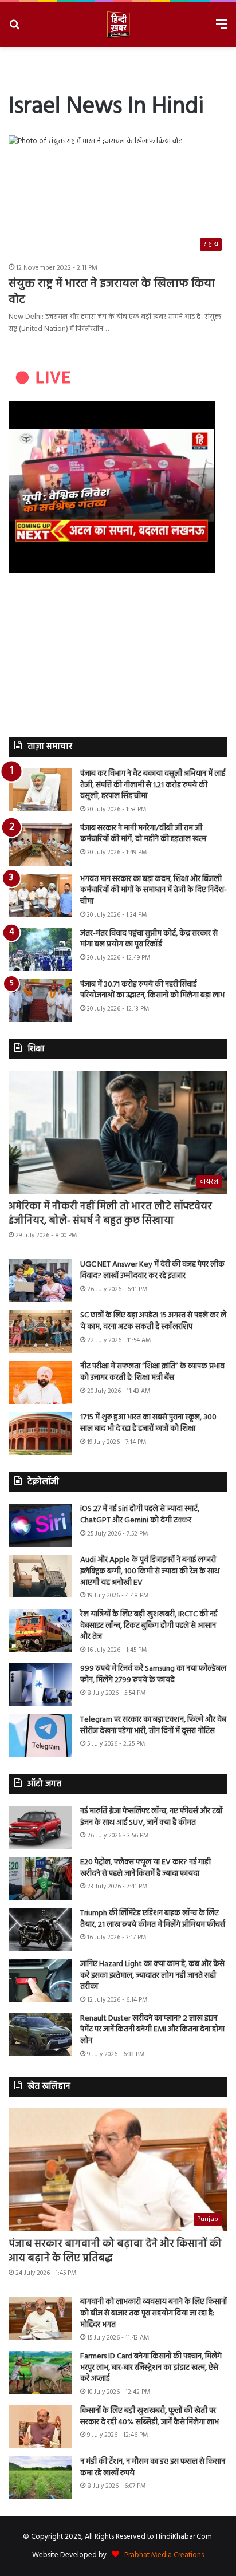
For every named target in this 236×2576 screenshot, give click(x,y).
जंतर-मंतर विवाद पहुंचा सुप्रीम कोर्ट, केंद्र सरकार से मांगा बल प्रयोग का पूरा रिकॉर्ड (149, 939)
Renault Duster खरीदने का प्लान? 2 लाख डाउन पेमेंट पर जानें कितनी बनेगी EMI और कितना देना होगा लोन (152, 2030)
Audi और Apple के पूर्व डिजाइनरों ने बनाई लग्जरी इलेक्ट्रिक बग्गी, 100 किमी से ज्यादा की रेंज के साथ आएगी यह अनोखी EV (150, 1571)
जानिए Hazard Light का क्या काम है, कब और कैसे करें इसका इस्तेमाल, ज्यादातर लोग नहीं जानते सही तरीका (152, 1975)
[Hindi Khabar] (118, 24)
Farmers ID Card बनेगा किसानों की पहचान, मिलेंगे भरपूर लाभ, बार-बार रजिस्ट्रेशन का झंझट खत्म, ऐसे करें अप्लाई (151, 2368)
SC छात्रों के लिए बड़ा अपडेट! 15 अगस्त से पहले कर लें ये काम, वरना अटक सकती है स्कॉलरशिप (153, 1321)
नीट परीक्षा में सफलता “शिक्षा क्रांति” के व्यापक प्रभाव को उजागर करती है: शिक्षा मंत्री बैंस (152, 1372)
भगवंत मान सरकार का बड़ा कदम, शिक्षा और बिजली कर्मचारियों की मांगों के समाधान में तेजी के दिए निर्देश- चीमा (154, 890)
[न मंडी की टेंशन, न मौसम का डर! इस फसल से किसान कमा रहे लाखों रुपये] (40, 2478)
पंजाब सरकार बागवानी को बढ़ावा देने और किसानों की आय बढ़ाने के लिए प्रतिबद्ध (115, 2251)
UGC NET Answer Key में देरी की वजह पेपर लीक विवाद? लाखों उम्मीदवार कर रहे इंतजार (152, 1270)
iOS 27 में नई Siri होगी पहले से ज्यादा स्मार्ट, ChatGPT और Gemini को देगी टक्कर (140, 1515)
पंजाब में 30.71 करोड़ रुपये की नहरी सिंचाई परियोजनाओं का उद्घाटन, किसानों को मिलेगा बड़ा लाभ (152, 990)
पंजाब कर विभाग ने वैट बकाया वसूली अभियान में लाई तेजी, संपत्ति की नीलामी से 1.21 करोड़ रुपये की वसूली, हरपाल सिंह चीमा (153, 785)
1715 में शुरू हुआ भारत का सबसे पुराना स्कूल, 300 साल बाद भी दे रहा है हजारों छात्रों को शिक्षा (148, 1423)
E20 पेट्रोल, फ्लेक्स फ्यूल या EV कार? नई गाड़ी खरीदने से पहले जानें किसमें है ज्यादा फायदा (145, 1868)
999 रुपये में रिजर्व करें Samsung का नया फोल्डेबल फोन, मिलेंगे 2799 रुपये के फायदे (153, 1674)
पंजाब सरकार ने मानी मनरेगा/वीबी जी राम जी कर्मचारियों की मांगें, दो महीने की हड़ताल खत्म (143, 834)
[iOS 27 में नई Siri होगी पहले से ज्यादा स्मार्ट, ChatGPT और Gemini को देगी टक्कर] (40, 1525)
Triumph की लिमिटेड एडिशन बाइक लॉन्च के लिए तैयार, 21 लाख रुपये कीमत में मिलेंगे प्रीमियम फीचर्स (153, 1919)
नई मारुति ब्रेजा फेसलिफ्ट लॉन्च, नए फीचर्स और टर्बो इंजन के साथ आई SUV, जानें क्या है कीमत (152, 1817)
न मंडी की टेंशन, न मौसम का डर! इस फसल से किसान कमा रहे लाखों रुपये (153, 2467)
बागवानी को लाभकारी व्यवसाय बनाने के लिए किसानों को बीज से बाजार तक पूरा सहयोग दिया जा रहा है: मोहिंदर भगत (154, 2313)
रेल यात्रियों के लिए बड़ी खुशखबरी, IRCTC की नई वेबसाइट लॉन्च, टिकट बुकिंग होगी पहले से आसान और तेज (149, 1626)
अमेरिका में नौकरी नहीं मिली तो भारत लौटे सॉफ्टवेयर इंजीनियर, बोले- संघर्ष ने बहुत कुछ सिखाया (110, 1214)
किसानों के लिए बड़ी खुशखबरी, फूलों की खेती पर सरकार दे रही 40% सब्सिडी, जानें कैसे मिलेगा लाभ (150, 2417)
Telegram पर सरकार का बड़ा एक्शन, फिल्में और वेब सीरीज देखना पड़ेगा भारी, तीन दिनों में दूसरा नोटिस (153, 1725)
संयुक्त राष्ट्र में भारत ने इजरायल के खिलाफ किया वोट (112, 292)
